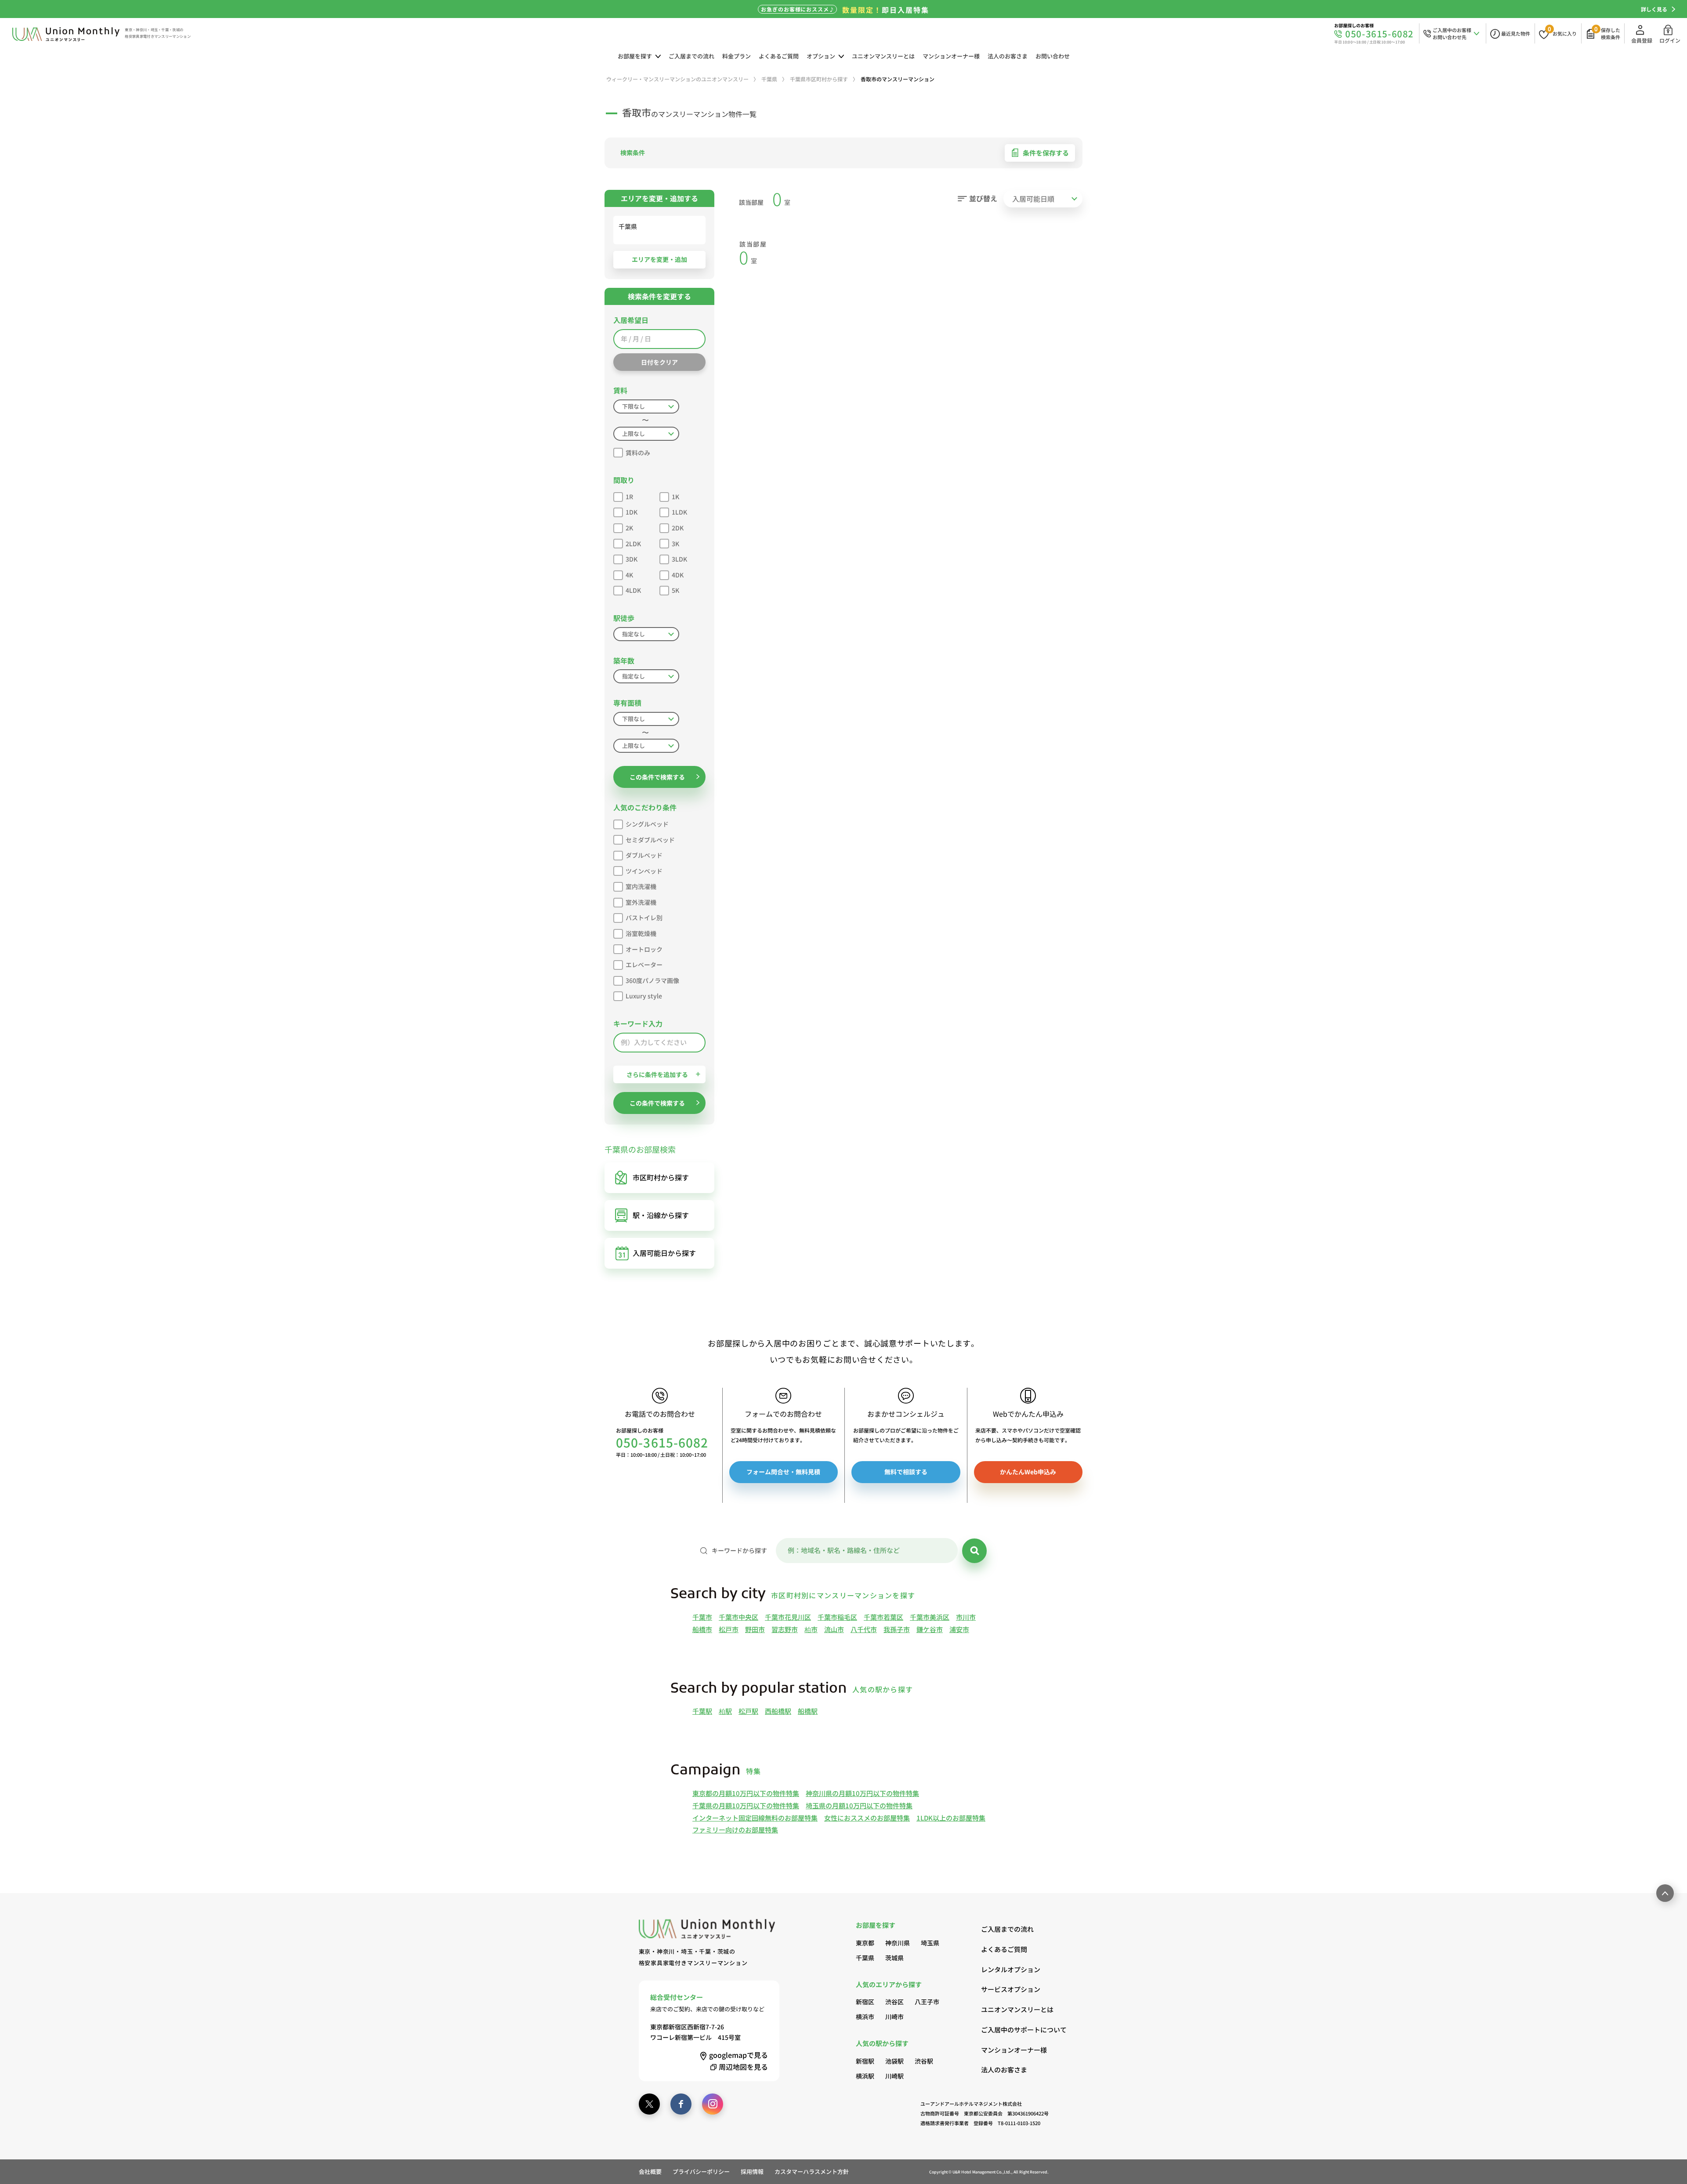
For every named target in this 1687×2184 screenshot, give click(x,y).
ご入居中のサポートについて (1015, 2030)
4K (629, 575)
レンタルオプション (1011, 1969)
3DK (632, 559)
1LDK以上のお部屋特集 (951, 1818)
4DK (678, 575)
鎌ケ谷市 (930, 1629)
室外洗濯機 (641, 902)
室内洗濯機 (641, 886)
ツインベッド (644, 871)
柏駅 (725, 1711)
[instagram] (713, 2104)
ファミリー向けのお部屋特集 (735, 1830)
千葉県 (865, 1958)
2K (629, 528)
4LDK (633, 590)
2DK (678, 528)
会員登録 (1642, 40)
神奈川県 (898, 1943)
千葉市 (702, 1617)
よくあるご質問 (779, 56)
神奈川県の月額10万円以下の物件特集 (862, 1793)
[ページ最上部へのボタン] (1665, 1893)
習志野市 (785, 1629)
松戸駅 (748, 1711)
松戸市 (729, 1629)
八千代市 (864, 1629)
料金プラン (737, 56)
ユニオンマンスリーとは (883, 56)
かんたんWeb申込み (1028, 1472)
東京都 (865, 1943)
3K (675, 544)
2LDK (633, 544)
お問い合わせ (1053, 56)
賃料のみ (638, 453)
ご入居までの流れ (691, 56)
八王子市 (927, 2002)
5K (675, 590)
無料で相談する (906, 1472)
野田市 (755, 1629)
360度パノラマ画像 (652, 980)
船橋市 (702, 1629)
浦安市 (959, 1629)
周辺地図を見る (743, 2067)
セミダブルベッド (650, 840)
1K (675, 497)
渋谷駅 (924, 2061)
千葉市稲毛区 (837, 1617)
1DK (632, 512)
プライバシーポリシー (701, 2171)
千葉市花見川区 (788, 1617)
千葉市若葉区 (883, 1617)
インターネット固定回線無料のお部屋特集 (755, 1818)
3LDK (679, 559)
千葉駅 (702, 1711)
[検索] (974, 1551)
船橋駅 (808, 1711)
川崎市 (894, 2017)
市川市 (966, 1617)
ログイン (1670, 40)
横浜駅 (865, 2076)
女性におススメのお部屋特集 (867, 1818)
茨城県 (894, 1958)
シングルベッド (647, 824)
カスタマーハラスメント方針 (812, 2171)
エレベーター (644, 965)
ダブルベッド (644, 855)
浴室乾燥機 (641, 933)
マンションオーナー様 (951, 56)
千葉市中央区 (739, 1617)
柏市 (811, 1629)
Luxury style (644, 996)
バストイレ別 (644, 918)
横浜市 (865, 2017)
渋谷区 (894, 2002)
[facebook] (681, 2104)
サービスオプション (1011, 1989)
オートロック (644, 949)
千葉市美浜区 (930, 1617)
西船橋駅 (778, 1711)
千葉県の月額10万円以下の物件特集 (746, 1805)
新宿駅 (865, 2061)
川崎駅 (894, 2076)
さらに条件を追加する (657, 1074)
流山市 (834, 1629)
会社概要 (650, 2171)
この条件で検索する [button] (657, 777)
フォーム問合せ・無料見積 (783, 1472)
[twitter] (649, 2104)
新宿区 (865, 2002)
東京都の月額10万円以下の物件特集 (746, 1793)
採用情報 (752, 2171)
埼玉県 (930, 1943)
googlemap (739, 2055)
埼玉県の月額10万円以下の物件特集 (859, 1805)
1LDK (679, 512)
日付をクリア (659, 362)
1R (629, 497)
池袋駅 (894, 2061)
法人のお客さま (1008, 56)
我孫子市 (897, 1629)
